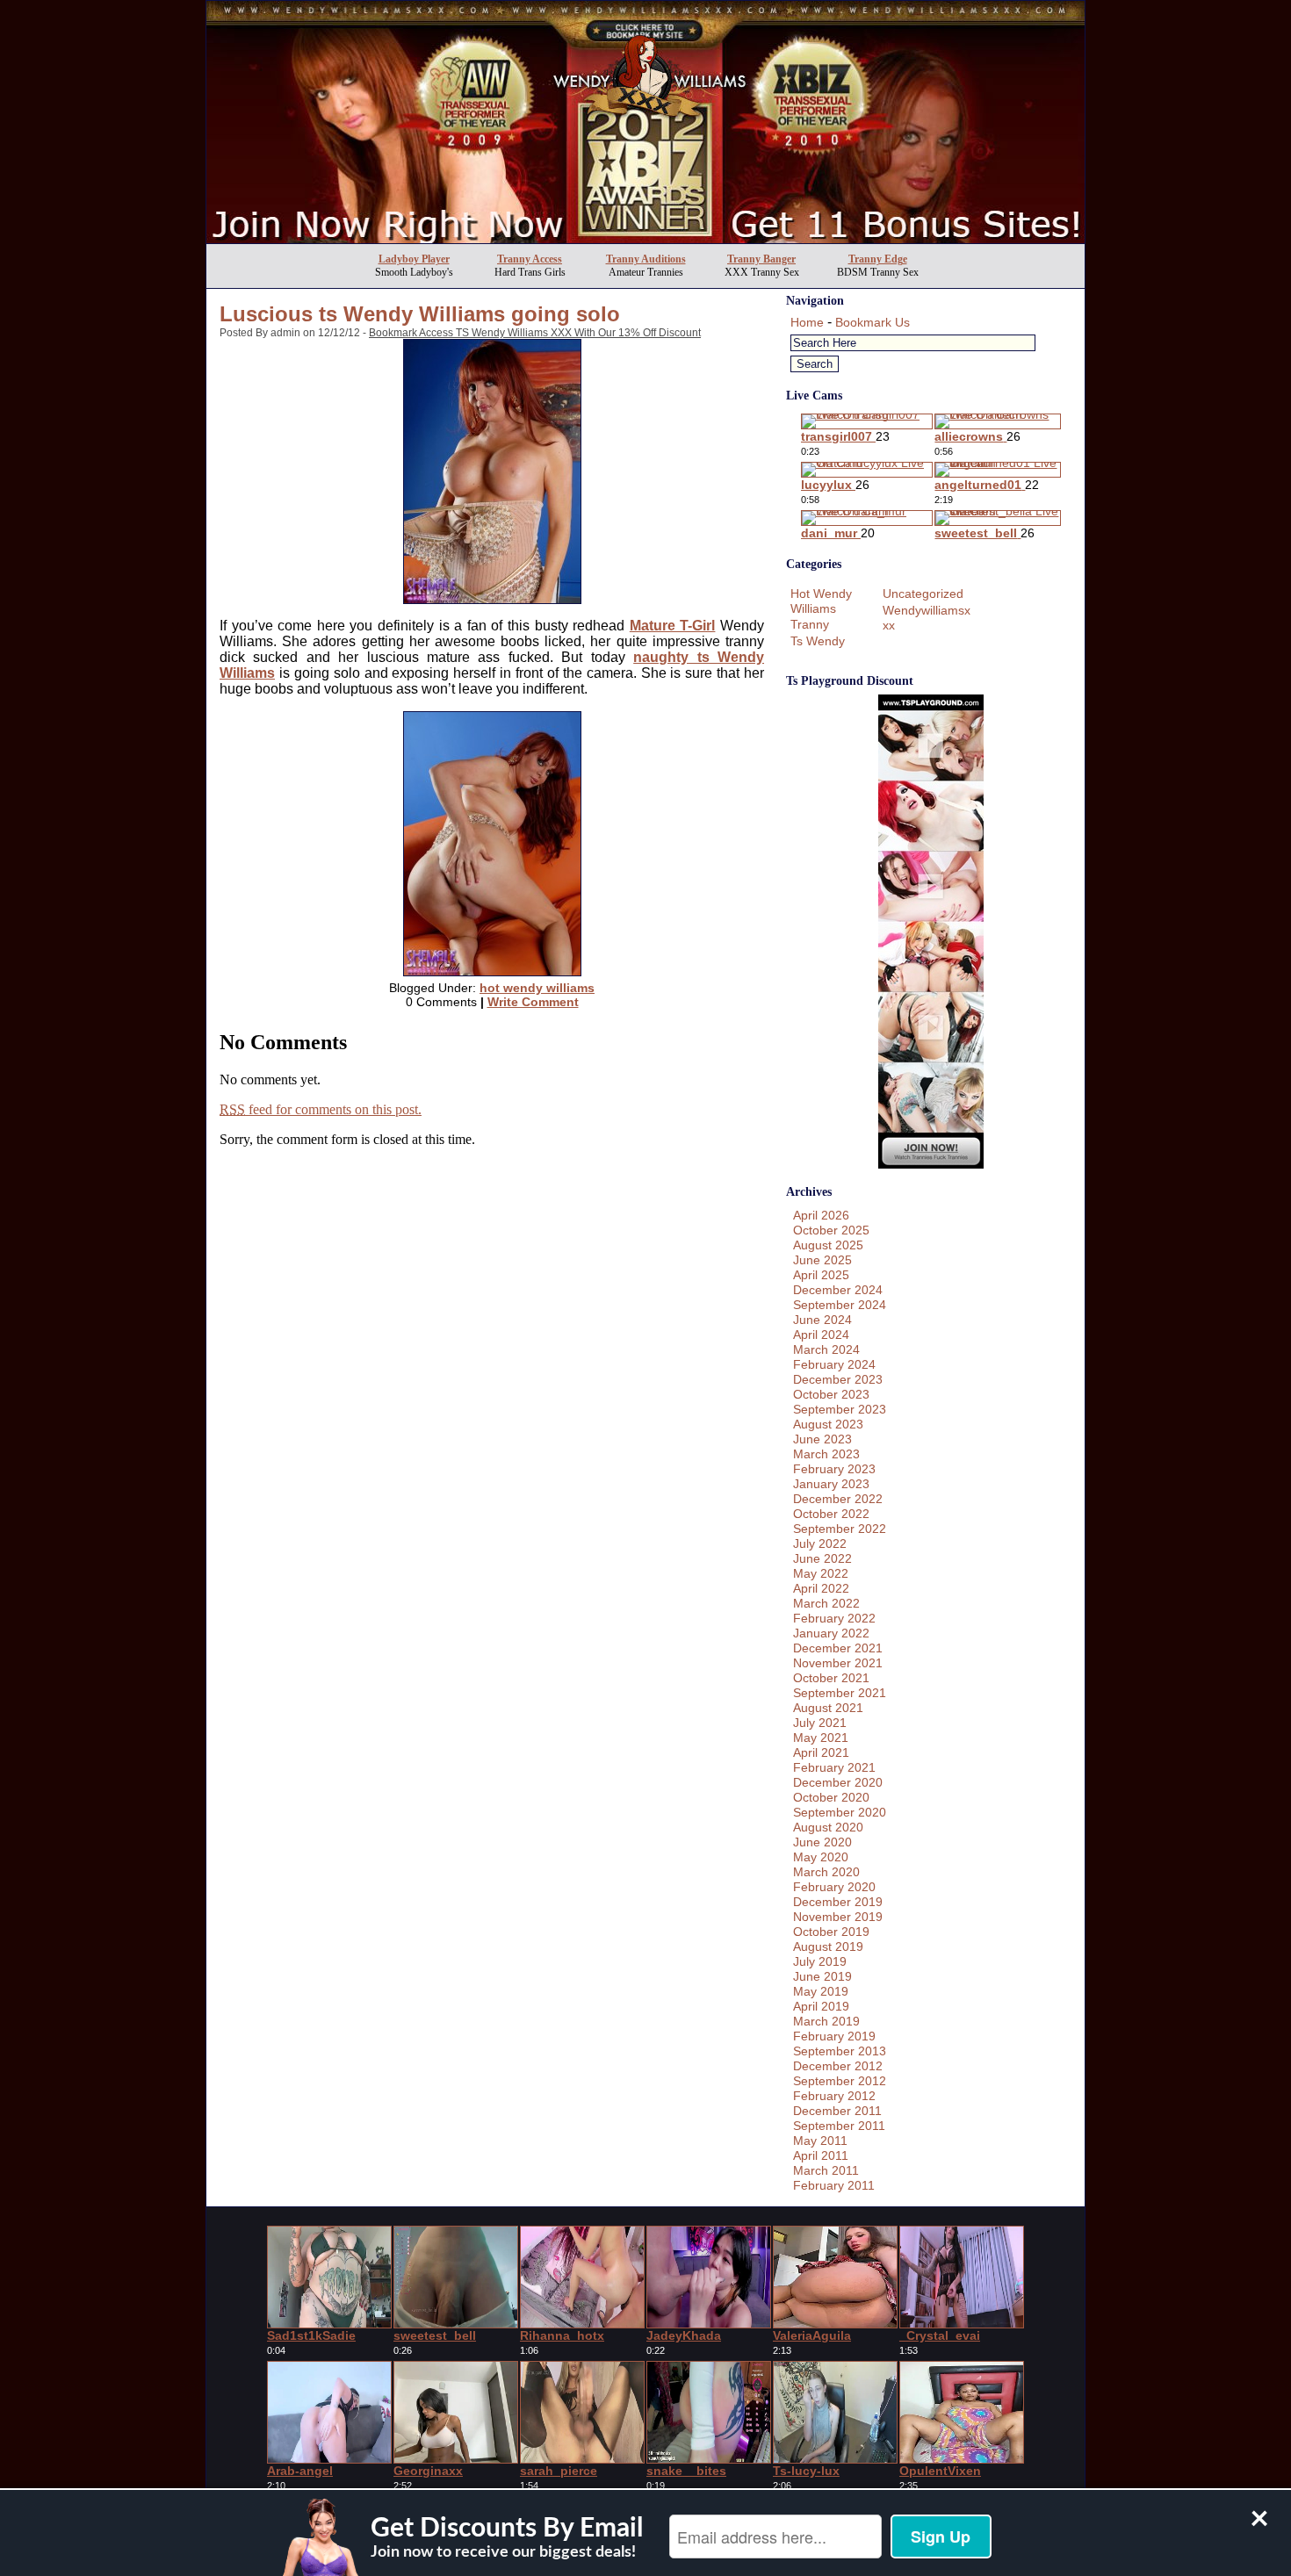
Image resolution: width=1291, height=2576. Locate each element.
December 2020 (838, 1782)
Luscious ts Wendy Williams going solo (420, 314)
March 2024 (826, 1349)
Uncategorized (923, 594)
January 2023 (831, 1484)
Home (807, 322)
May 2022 (821, 1573)
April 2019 (821, 2006)
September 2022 (840, 1529)
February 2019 (834, 2036)
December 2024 (838, 1290)
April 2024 (821, 1335)
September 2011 (839, 2126)
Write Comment (533, 1002)
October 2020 (831, 1797)
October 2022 (831, 1514)
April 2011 (821, 2155)
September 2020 (840, 1812)
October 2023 (831, 1394)
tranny (810, 624)
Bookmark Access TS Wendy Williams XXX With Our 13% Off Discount (535, 333)
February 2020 (834, 1887)
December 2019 (838, 1902)
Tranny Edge (878, 259)
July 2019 (820, 1961)
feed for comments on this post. (321, 1109)
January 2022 (831, 1633)
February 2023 (834, 1469)
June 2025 (822, 1260)
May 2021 (821, 1738)
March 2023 (826, 1454)
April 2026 (821, 1215)
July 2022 (820, 1543)
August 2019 (828, 1946)
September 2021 (840, 1693)
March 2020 (826, 1872)
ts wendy (818, 641)
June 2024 (822, 1320)
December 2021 (838, 1648)
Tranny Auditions (646, 259)
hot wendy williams (537, 988)
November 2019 (838, 1917)
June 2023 (822, 1439)
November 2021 (838, 1663)
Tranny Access (530, 259)
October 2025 (831, 1230)
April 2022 (821, 1588)
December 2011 (837, 2111)
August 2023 (828, 1424)
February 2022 (834, 1618)
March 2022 (826, 1603)
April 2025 (821, 1275)
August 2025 (828, 1245)
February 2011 (834, 2185)
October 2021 (831, 1678)
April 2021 (821, 1752)
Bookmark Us (873, 322)
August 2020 (828, 1827)
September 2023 (840, 1409)
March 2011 (826, 2170)
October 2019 (831, 1932)
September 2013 (840, 2051)
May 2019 (821, 1991)
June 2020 (822, 1842)
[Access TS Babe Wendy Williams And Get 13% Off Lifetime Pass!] (645, 238)
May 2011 (820, 2141)
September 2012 (840, 2081)
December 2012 (838, 2066)
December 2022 (838, 1499)
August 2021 (828, 1708)
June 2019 (822, 1976)
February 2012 (834, 2096)
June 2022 (822, 1558)
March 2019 (826, 2021)
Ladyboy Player (414, 259)
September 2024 (840, 1305)
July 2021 (820, 1723)
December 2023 (838, 1379)
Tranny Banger (761, 259)
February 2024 (834, 1364)
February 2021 (834, 1767)
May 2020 (821, 1857)
